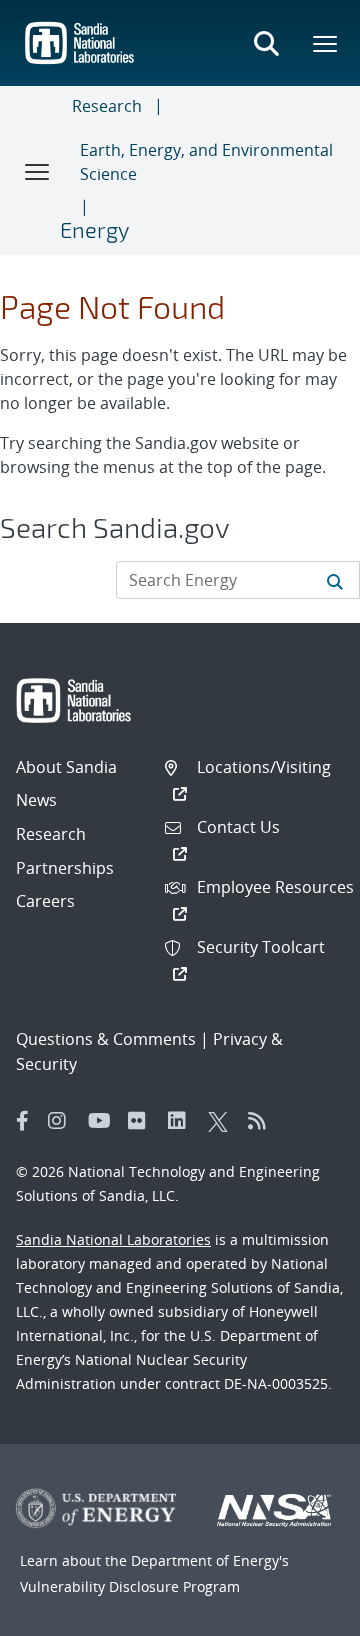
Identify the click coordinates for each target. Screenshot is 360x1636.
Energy (94, 229)
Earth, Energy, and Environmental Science (206, 162)
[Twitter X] (223, 1121)
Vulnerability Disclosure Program (130, 1586)
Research (107, 106)
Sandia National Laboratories (113, 1239)
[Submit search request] (335, 580)
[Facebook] (23, 1121)
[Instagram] (63, 1121)
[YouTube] (103, 1121)
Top (300, 1613)
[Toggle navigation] (38, 171)
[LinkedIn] (183, 1121)
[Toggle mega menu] (326, 43)
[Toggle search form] (266, 43)
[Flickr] (143, 1121)
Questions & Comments (106, 1039)
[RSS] (263, 1121)
